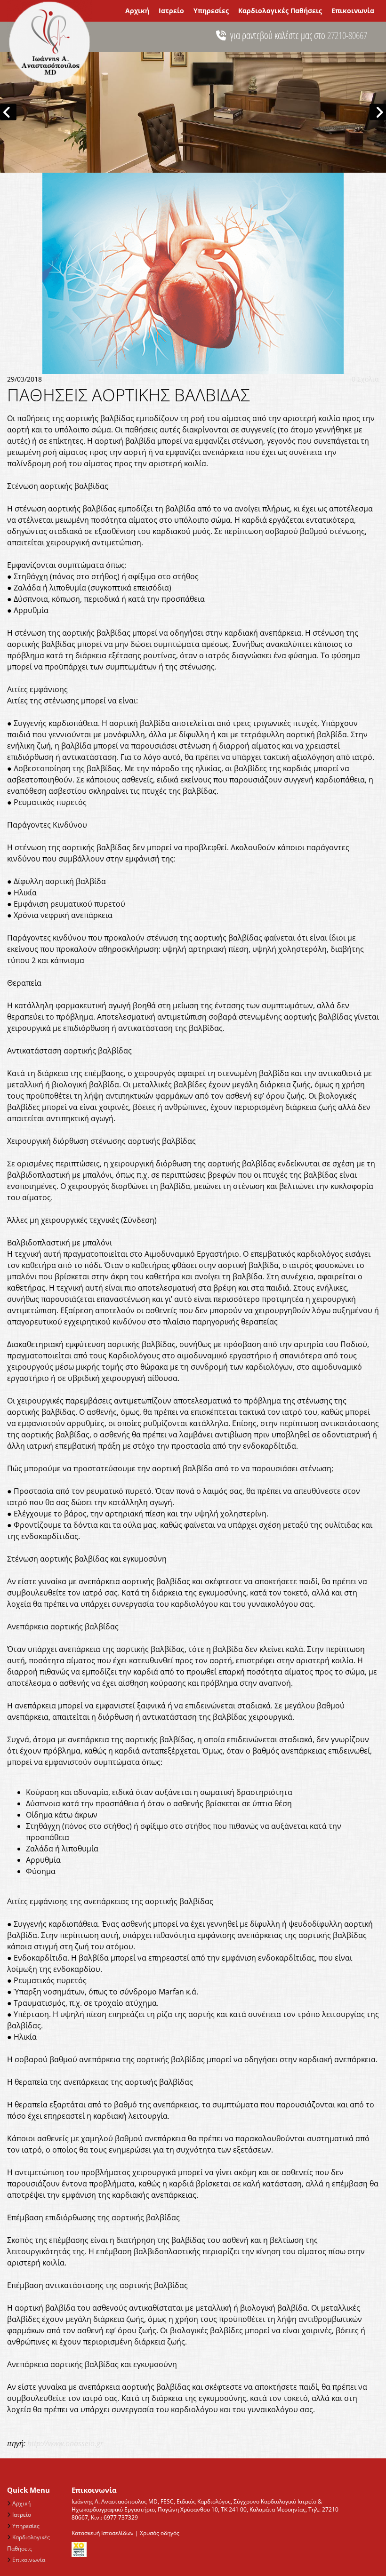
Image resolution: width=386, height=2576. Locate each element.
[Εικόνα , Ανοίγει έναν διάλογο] (193, 112)
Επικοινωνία (353, 11)
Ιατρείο (171, 11)
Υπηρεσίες (211, 11)
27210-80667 (347, 35)
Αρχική (137, 11)
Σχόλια (365, 379)
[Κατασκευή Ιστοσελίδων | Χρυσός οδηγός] (209, 2550)
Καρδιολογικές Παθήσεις (280, 11)
